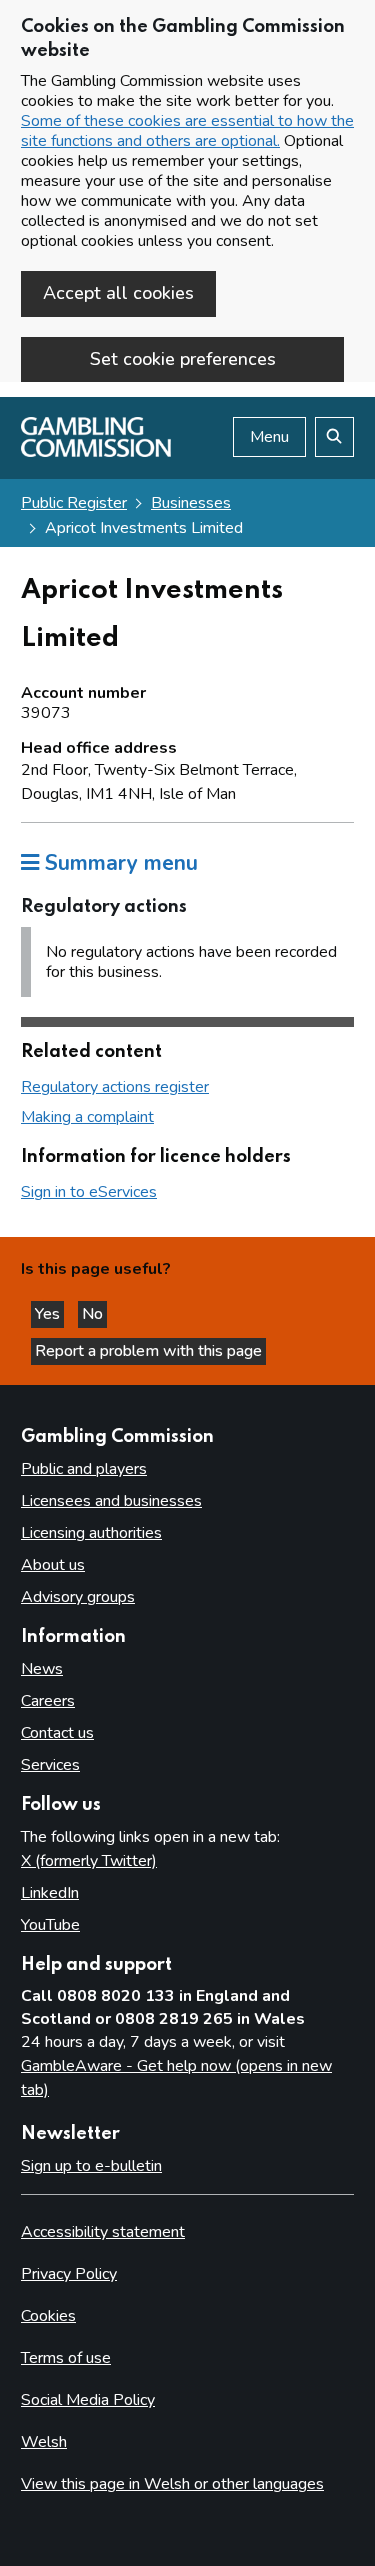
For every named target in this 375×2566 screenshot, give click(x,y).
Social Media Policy (88, 2400)
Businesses (191, 503)
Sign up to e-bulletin (91, 2166)
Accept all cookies (118, 293)
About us (53, 1565)
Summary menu (118, 863)
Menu (269, 437)
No (94, 1314)
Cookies (48, 2316)
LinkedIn (50, 1893)
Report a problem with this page (148, 1351)
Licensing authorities (91, 1533)
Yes (49, 1314)
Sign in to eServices (89, 1192)
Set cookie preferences (183, 359)
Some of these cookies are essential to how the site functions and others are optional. (187, 131)
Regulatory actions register (115, 1087)
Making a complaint (87, 1117)
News (42, 1669)
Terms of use (66, 2358)
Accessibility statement (103, 2232)
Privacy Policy (69, 2274)
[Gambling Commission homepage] (96, 452)
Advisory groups (78, 1597)
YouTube (50, 1925)
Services (50, 1765)
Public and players (84, 1469)
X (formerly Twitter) (89, 1861)
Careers (48, 1701)
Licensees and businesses (111, 1501)
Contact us (57, 1733)
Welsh (44, 2442)
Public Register (74, 503)
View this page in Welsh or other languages (172, 2484)
